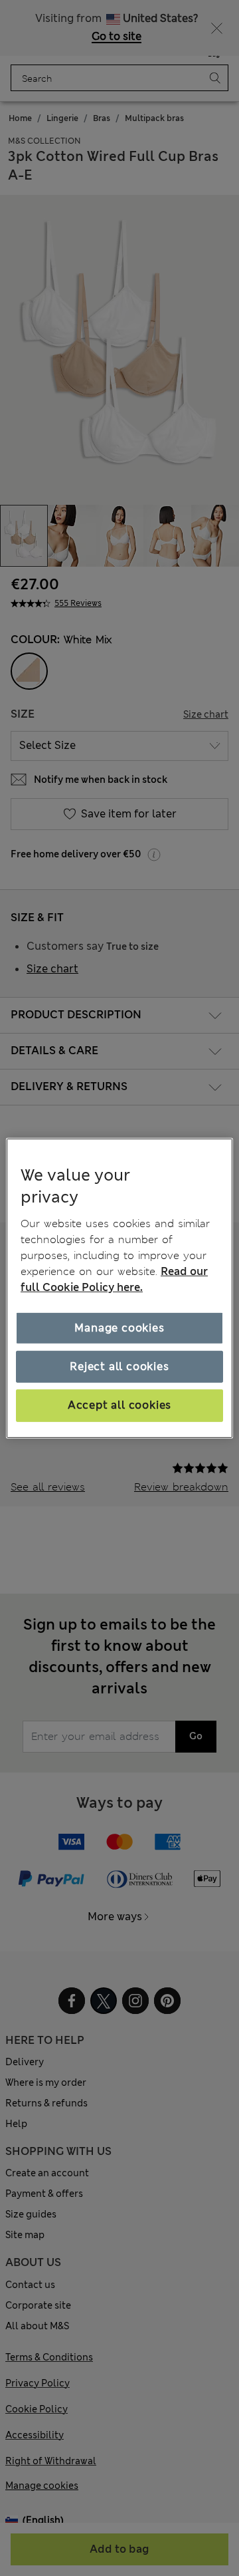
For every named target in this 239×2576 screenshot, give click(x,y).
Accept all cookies (119, 1405)
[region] (119, 1288)
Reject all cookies (119, 1366)
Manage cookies (119, 1328)
